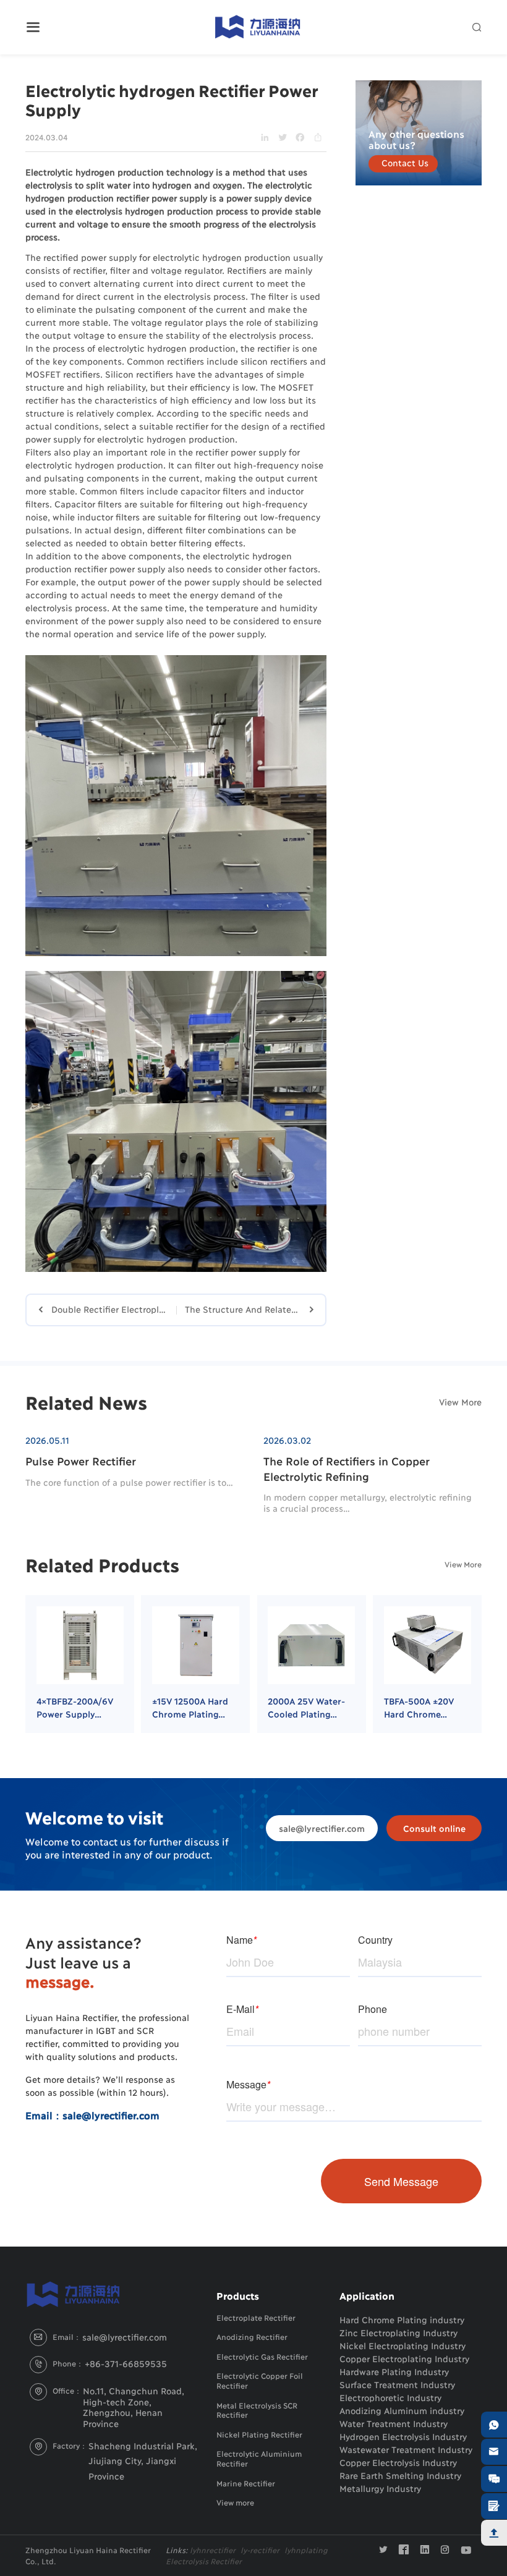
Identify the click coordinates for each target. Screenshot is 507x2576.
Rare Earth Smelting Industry (400, 2475)
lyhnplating (306, 2550)
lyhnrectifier (213, 2550)
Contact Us (405, 162)
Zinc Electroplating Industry (398, 2332)
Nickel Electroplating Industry (403, 2345)
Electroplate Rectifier (256, 2317)
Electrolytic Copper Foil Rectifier (259, 2380)
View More (460, 1401)
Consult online (434, 1828)
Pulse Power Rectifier (81, 1461)
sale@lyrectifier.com (322, 1828)
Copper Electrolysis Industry (398, 2462)
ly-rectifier (260, 2550)
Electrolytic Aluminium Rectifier (259, 2458)
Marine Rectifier (246, 2483)
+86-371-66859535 (126, 2363)
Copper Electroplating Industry (404, 2358)
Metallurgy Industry (380, 2488)
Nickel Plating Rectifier (259, 2434)
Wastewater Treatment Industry (406, 2449)
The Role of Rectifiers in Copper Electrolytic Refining (346, 1468)
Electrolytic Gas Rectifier (262, 2356)
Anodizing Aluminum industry (402, 2410)
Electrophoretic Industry (390, 2397)
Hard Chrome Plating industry (402, 2319)
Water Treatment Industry (394, 2423)
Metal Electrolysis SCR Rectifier (257, 2410)
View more (235, 2502)
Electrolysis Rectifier (204, 2561)
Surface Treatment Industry (397, 2384)
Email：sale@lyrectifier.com (92, 2115)
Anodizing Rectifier (252, 2337)
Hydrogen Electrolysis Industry (403, 2436)
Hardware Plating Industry (394, 2371)
